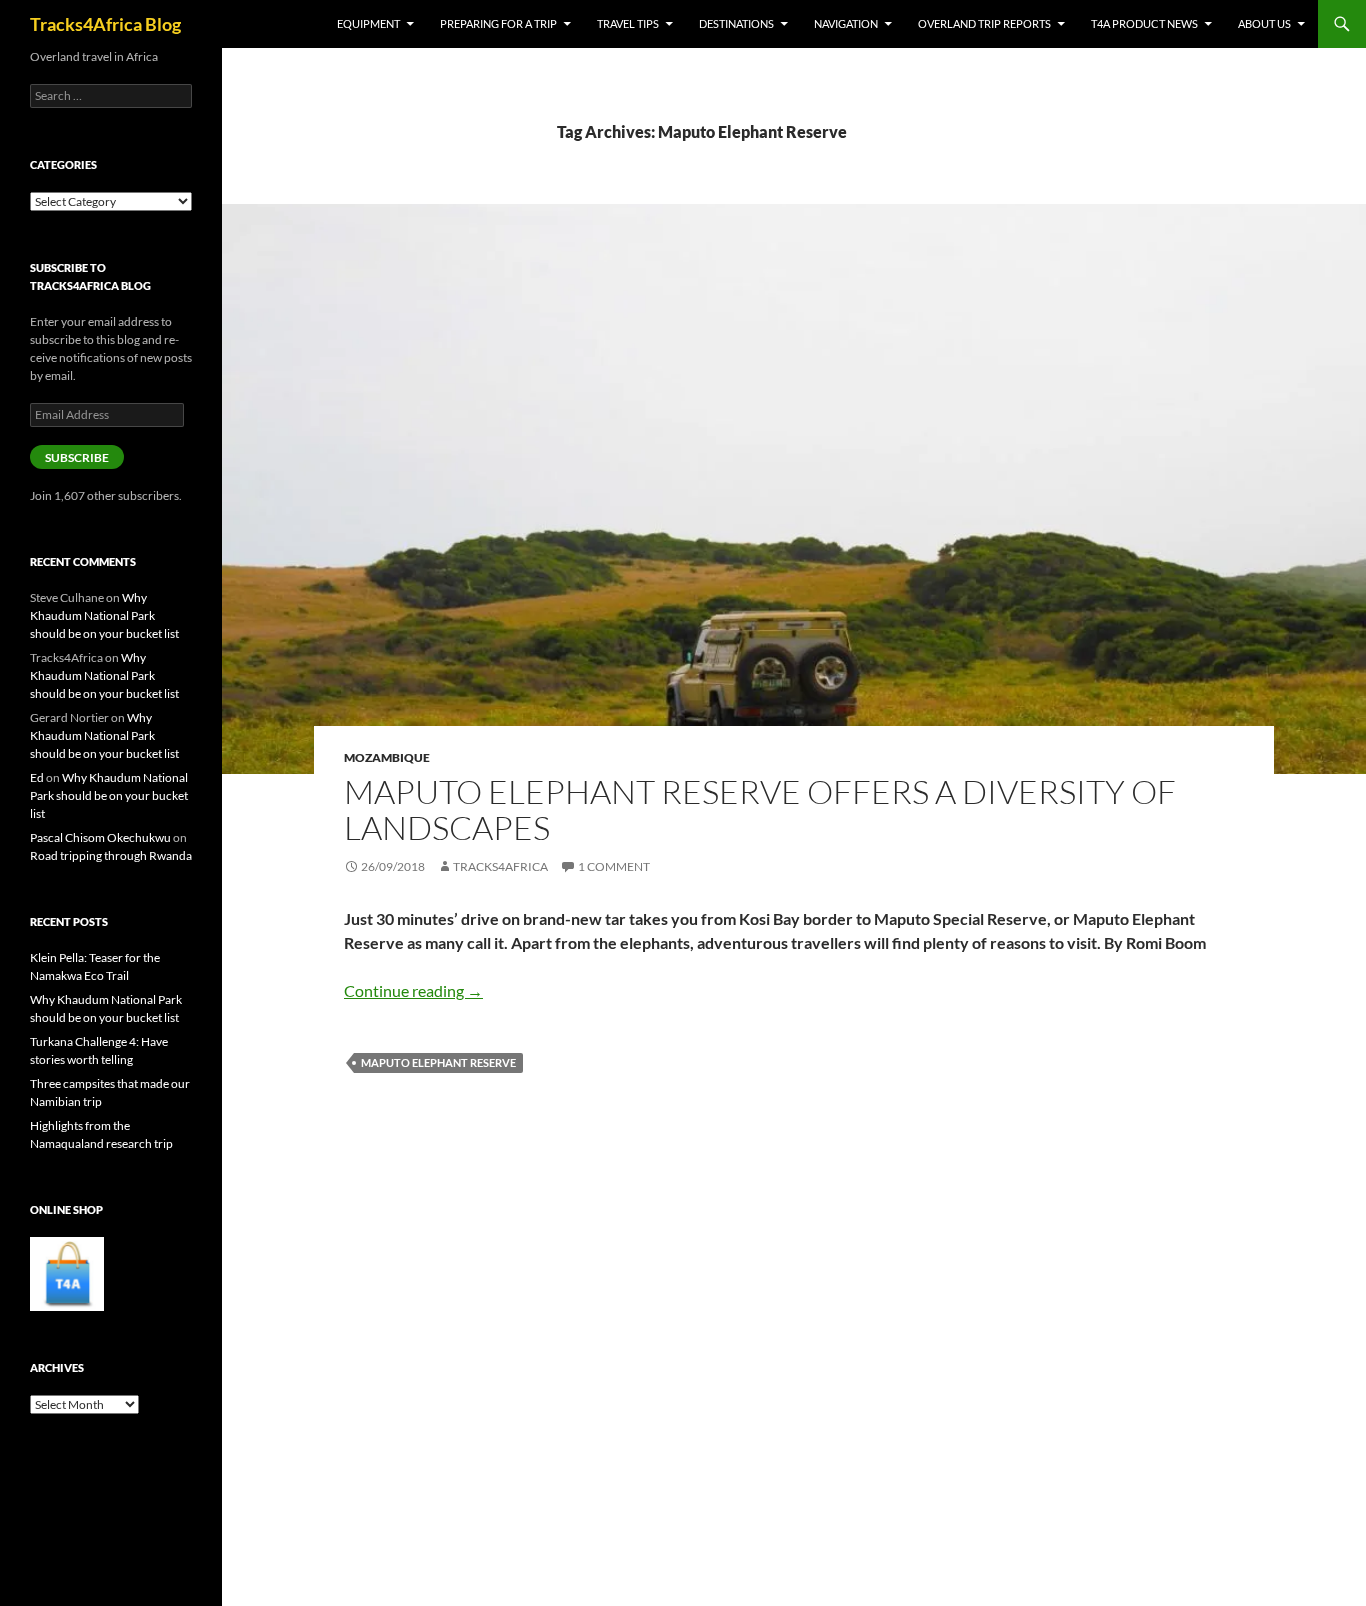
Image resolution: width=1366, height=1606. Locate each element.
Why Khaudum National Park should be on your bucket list (104, 615)
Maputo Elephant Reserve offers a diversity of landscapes (760, 809)
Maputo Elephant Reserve (438, 1062)
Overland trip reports (984, 23)
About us (1264, 23)
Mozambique (387, 757)
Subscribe (77, 457)
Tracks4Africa (500, 866)
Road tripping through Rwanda (111, 855)
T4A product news (1144, 23)
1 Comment (614, 866)
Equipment (368, 23)
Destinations (736, 23)
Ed (37, 777)
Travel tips (628, 23)
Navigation (846, 23)
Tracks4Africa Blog (105, 24)
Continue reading (413, 990)
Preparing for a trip (498, 23)
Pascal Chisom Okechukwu (100, 837)
